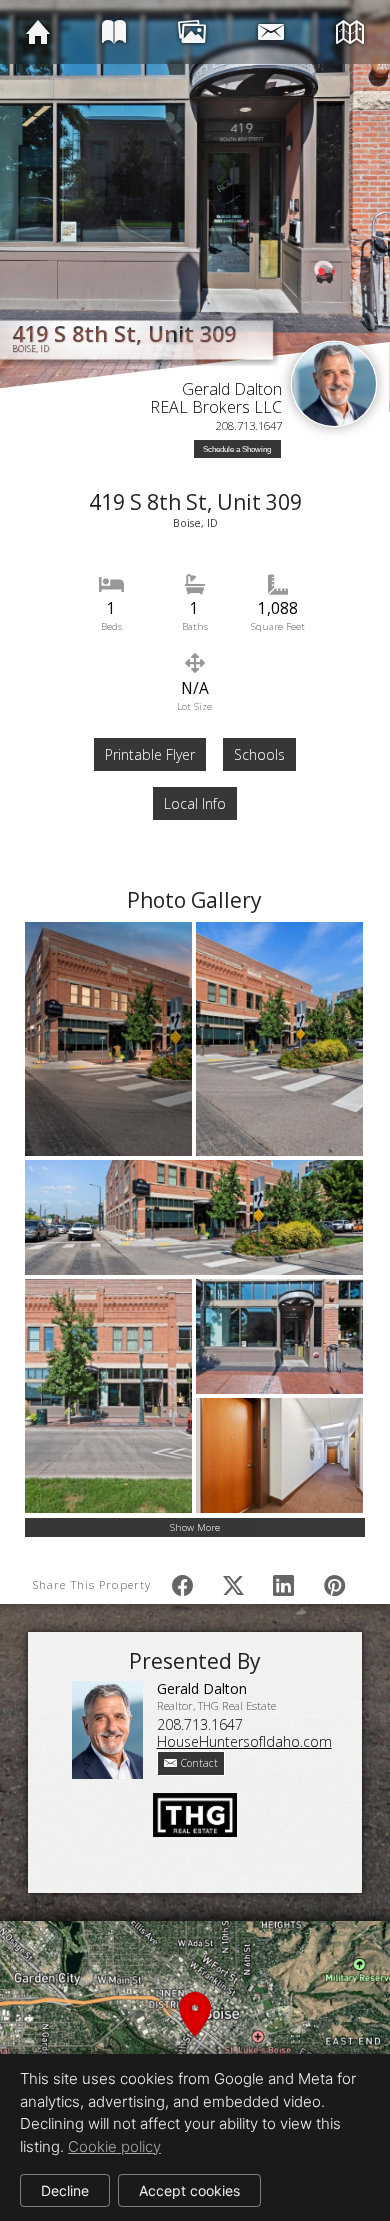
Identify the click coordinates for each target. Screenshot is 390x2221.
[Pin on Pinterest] (333, 1584)
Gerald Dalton (232, 389)
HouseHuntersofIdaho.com (244, 1741)
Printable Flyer (150, 754)
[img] (38, 31)
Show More (195, 1527)
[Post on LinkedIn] (283, 1584)
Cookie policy (114, 2146)
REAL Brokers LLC (216, 407)
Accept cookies (189, 2190)
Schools (259, 754)
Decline (65, 2190)
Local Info (195, 803)
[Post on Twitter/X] (232, 1584)
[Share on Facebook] (182, 1584)
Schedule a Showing (237, 449)
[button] (195, 2038)
